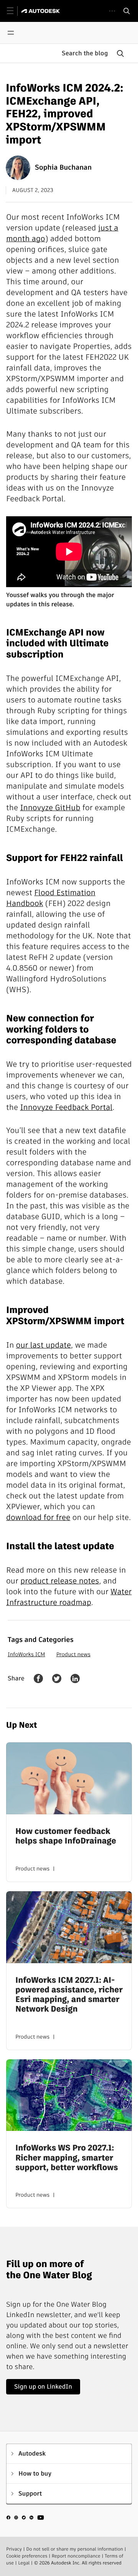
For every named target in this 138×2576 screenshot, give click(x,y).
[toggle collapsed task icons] (112, 11)
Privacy (14, 2549)
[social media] (25, 2519)
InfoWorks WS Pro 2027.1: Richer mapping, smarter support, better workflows (67, 2158)
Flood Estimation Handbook (51, 898)
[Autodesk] (42, 11)
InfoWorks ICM (26, 1654)
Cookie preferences (27, 2556)
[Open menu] (11, 33)
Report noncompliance (76, 2556)
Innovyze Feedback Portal (66, 1107)
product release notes (60, 1581)
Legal (24, 2563)
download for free (38, 1517)
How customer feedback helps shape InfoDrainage (66, 1836)
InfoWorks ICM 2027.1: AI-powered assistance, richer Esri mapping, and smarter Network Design (69, 1995)
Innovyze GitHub (50, 808)
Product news (73, 1654)
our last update (44, 1345)
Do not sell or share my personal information (75, 2549)
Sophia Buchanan (63, 168)
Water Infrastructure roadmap (69, 1597)
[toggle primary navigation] (14, 11)
